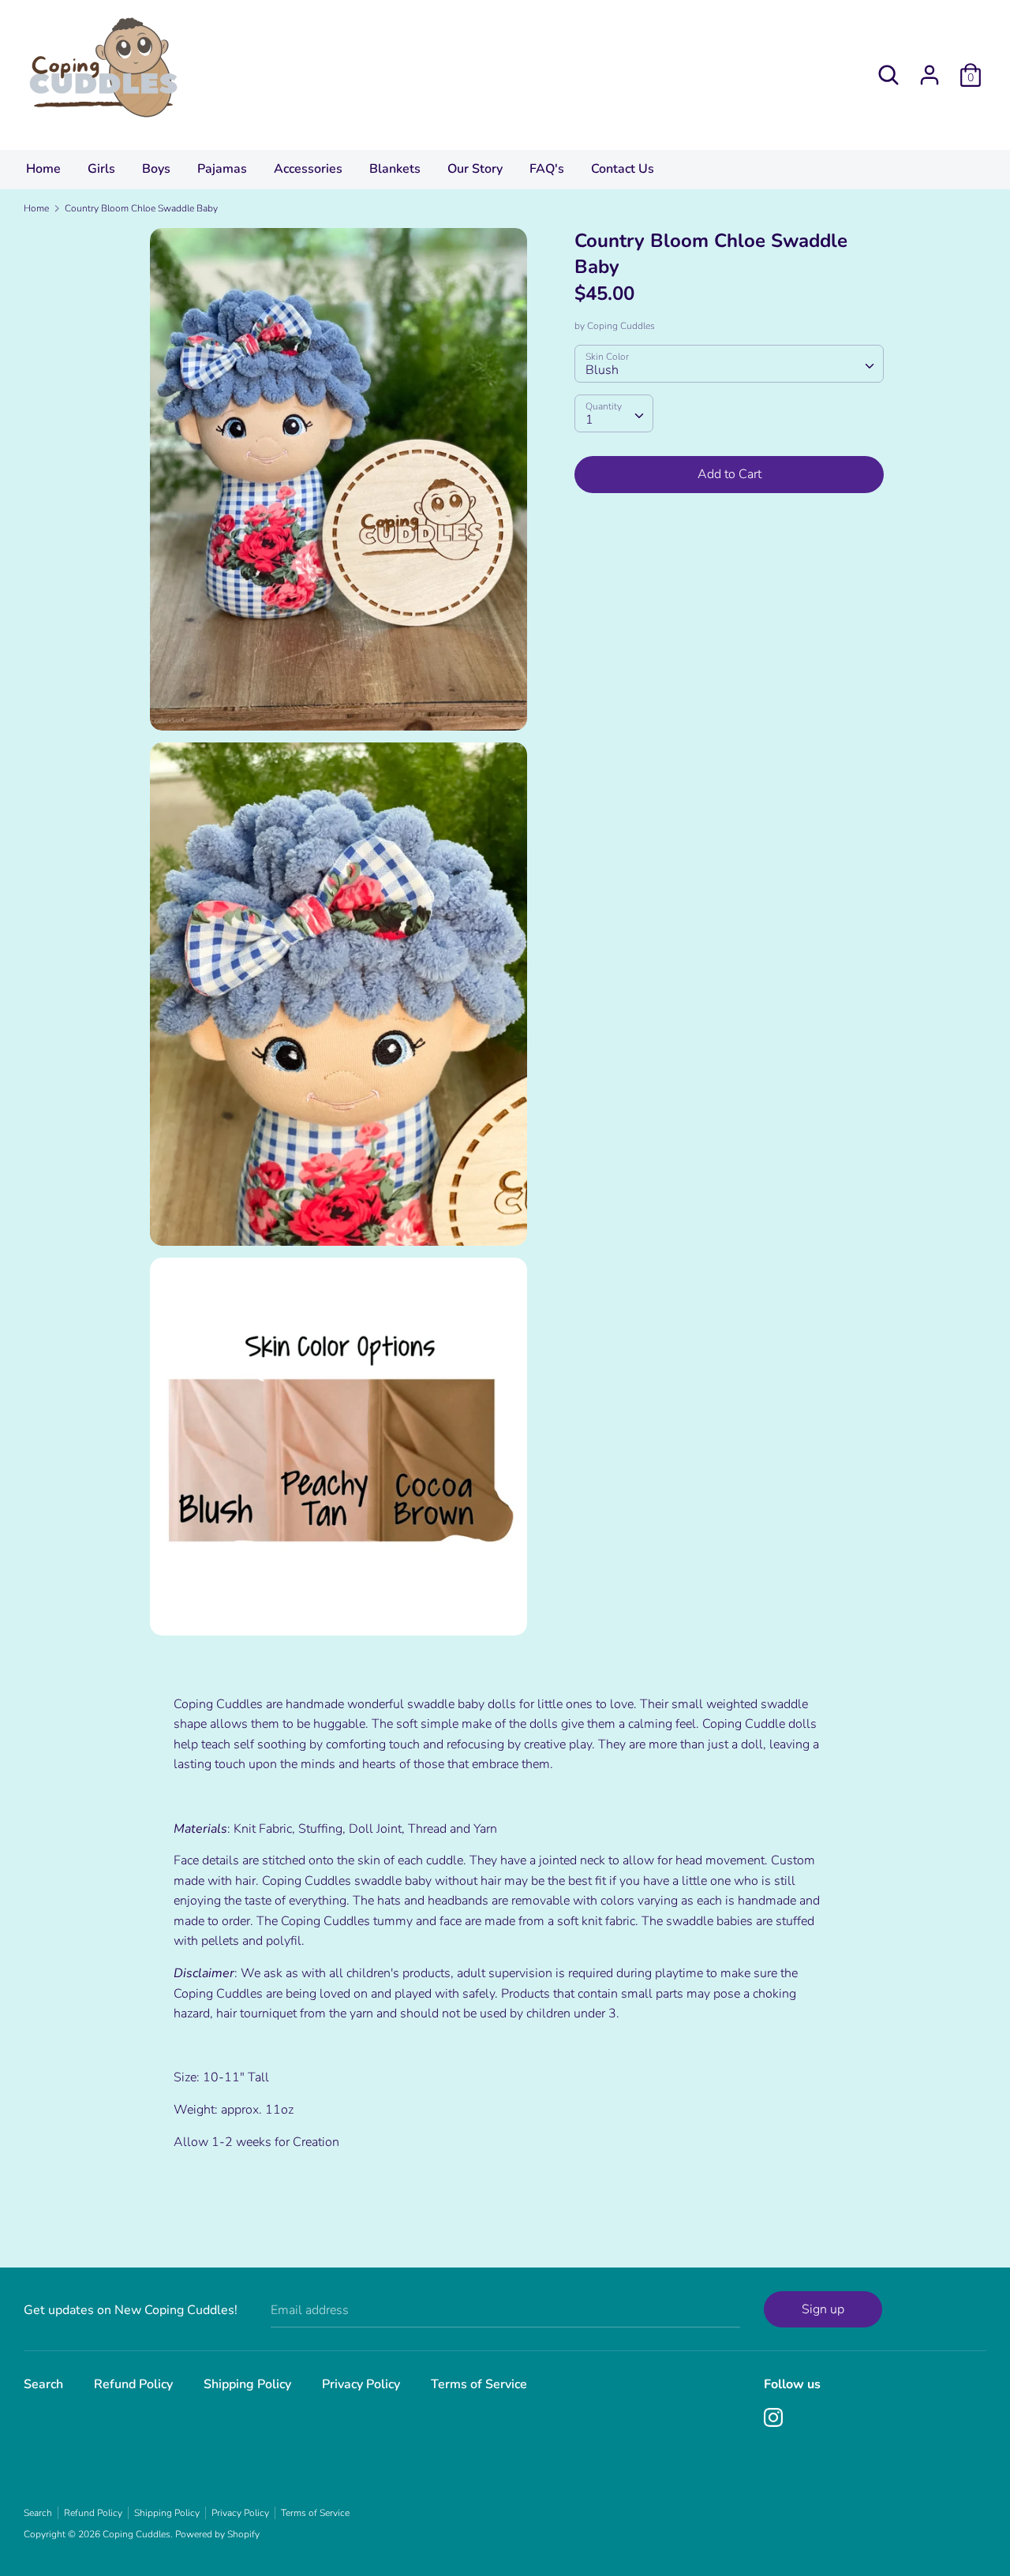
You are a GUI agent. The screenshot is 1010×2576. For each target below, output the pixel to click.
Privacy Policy (361, 2384)
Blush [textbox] (602, 370)
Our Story (475, 169)
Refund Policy (133, 2384)
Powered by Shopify (217, 2534)
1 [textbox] (589, 420)
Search (43, 2384)
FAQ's (547, 169)
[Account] (930, 69)
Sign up (823, 2309)
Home (43, 169)
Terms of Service (479, 2384)
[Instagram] (773, 2417)
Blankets (395, 169)
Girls (101, 169)
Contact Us (623, 169)
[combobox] (729, 364)
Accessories (308, 169)
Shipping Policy (247, 2384)
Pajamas (222, 169)
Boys (156, 169)
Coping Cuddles (621, 326)
